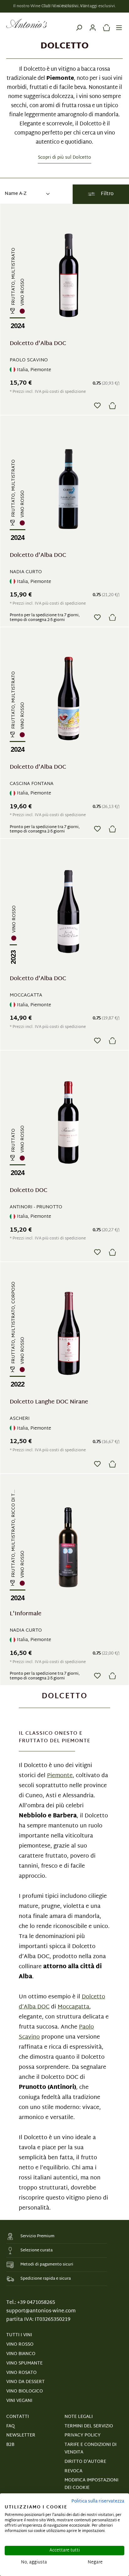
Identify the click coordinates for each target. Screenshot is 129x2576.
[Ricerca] (79, 24)
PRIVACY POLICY (83, 2435)
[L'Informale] (68, 1545)
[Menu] (119, 24)
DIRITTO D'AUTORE (85, 2462)
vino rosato (21, 2373)
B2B (10, 2445)
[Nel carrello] (112, 406)
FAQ (10, 2426)
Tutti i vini (19, 2335)
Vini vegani (19, 2401)
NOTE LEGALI (79, 2417)
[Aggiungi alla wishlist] (97, 405)
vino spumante (24, 2363)
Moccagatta (73, 2007)
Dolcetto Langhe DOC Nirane (49, 1403)
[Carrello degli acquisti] (105, 24)
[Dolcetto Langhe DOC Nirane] (68, 1334)
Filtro (107, 194)
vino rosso (20, 2345)
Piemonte (60, 1776)
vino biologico (25, 2391)
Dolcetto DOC (28, 1192)
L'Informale (26, 1615)
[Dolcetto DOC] (68, 1122)
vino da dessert (26, 2382)
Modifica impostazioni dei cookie (91, 2484)
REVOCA (73, 2471)
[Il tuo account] (93, 24)
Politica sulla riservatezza (98, 2501)
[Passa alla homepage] (27, 24)
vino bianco (21, 2354)
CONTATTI (18, 2417)
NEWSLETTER (21, 2435)
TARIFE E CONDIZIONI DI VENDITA (90, 2449)
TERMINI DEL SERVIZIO (89, 2426)
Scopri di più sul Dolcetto (64, 158)
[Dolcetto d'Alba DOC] (68, 275)
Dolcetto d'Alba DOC (38, 345)
